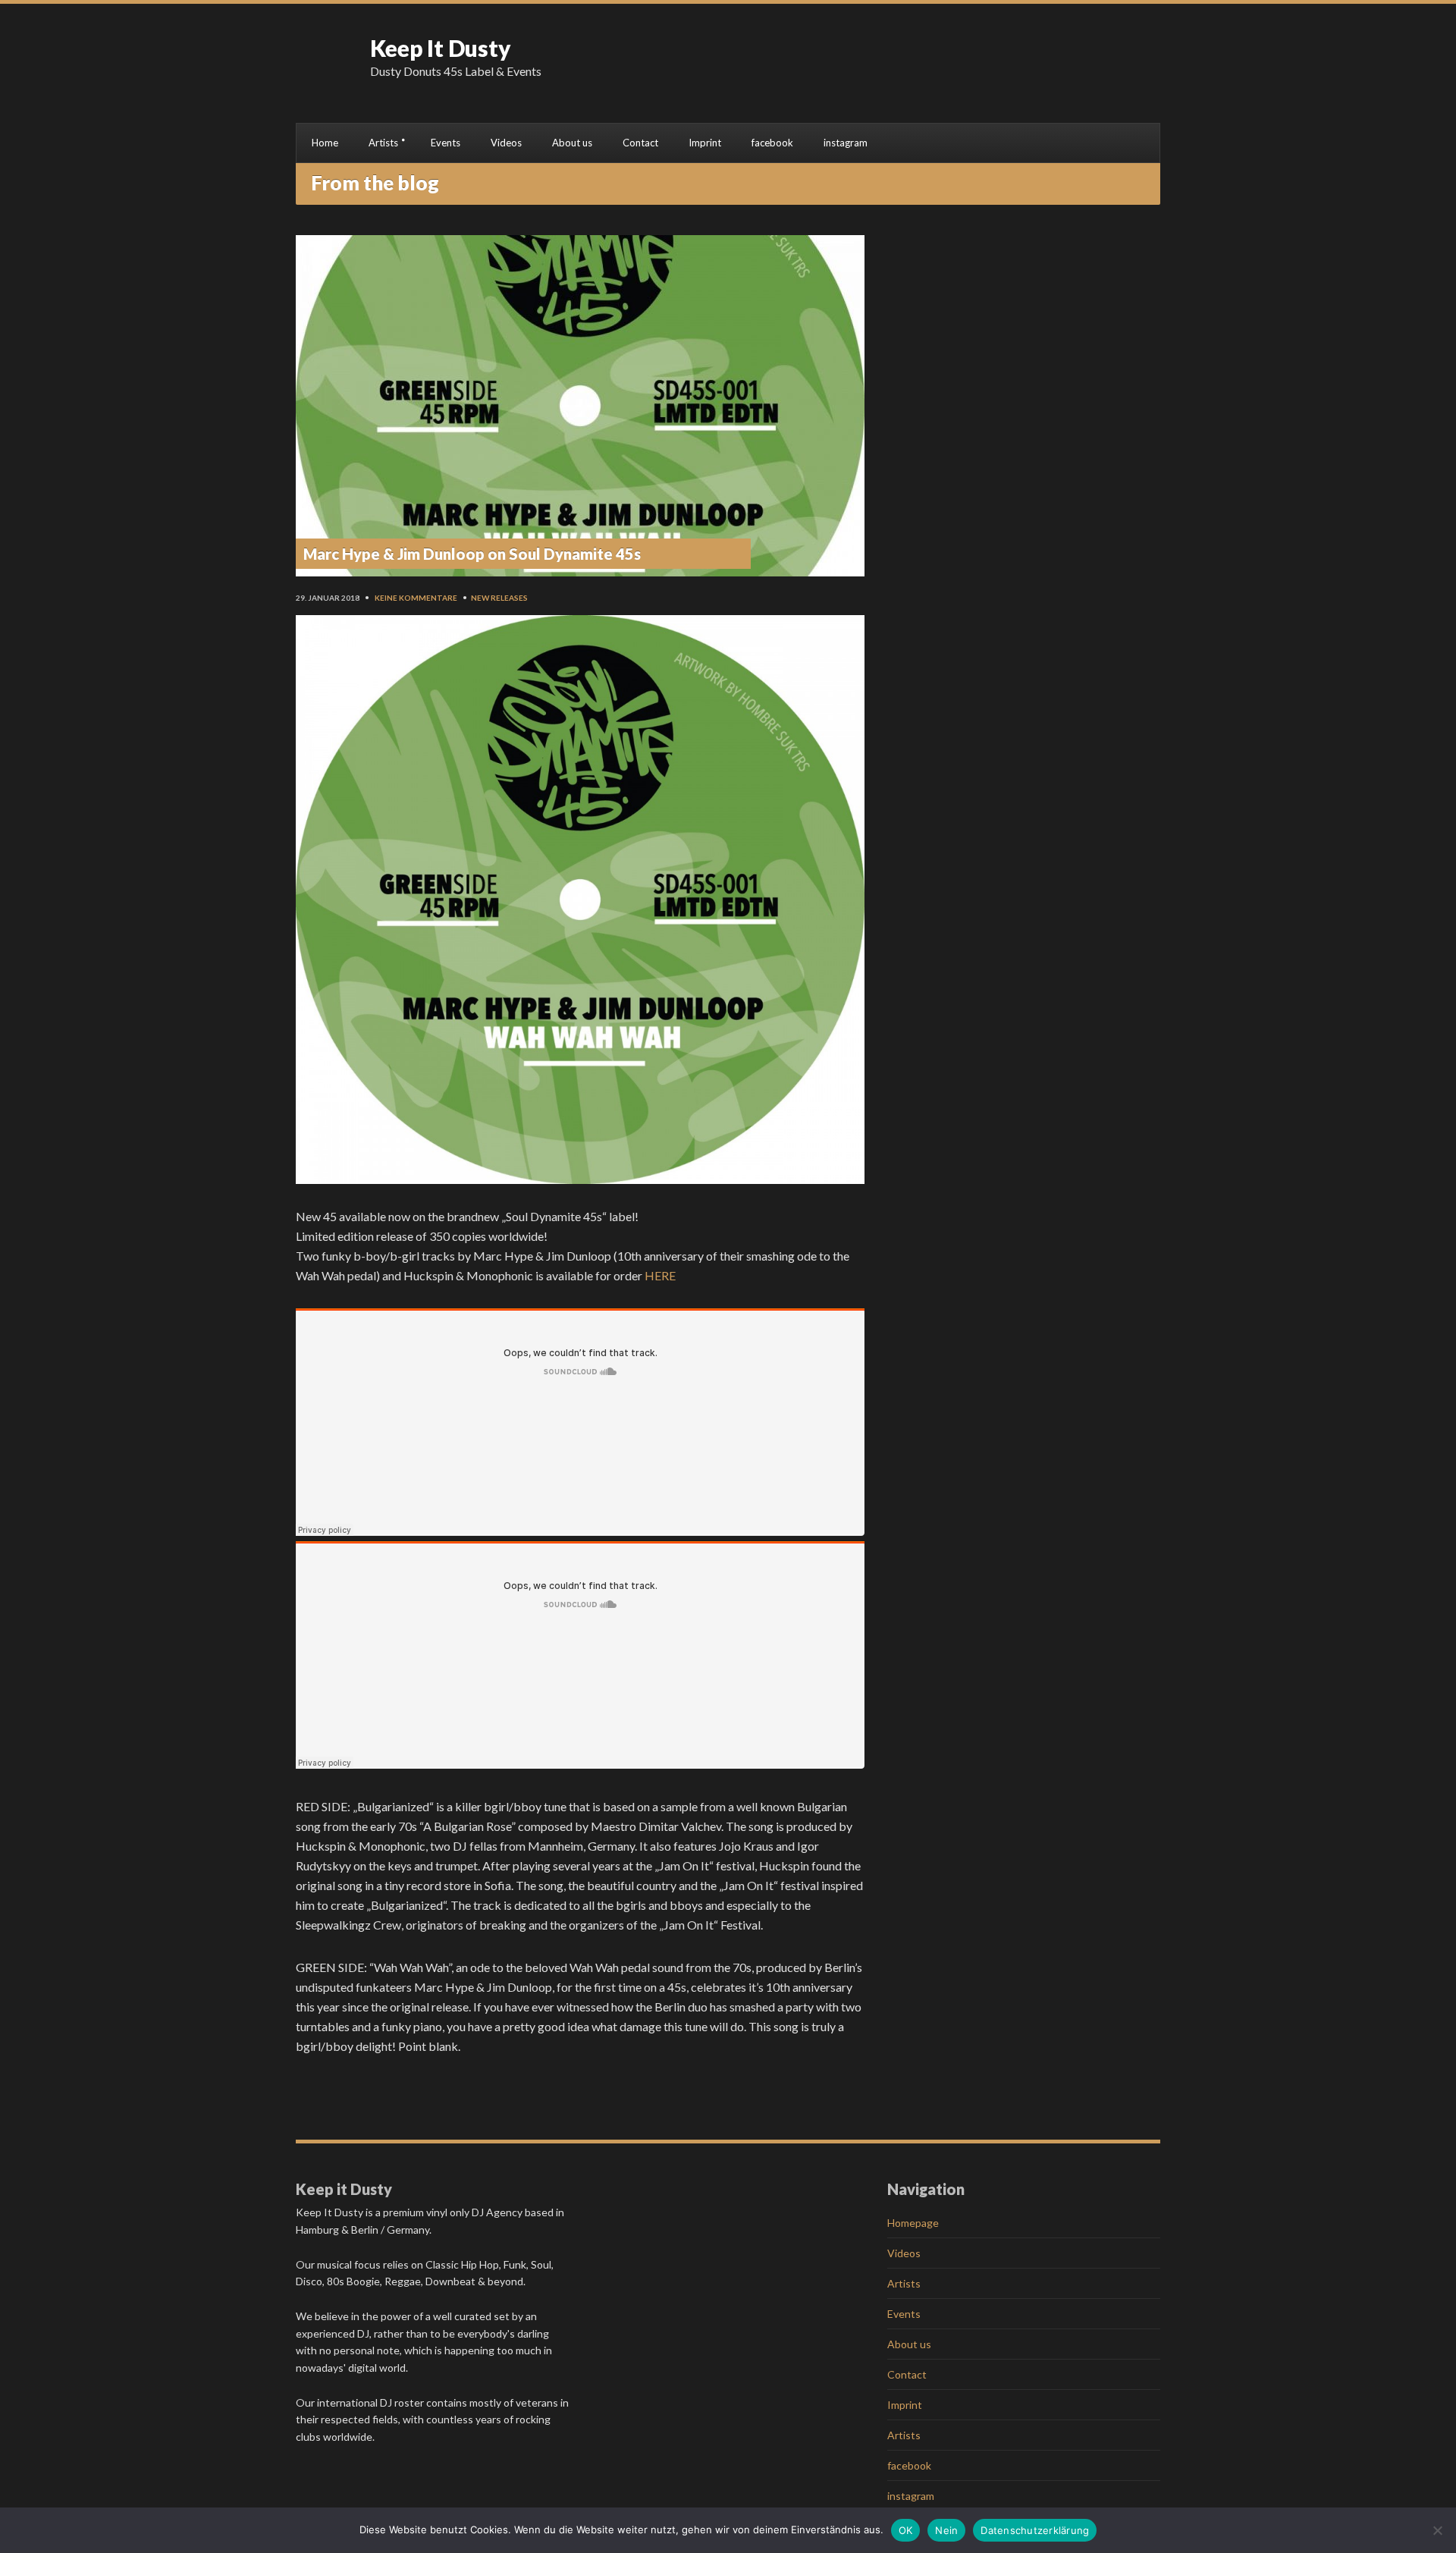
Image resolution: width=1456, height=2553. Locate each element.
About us (572, 143)
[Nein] (1437, 2530)
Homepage (913, 2223)
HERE (660, 1275)
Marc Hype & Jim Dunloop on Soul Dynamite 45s (472, 554)
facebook (772, 143)
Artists (383, 143)
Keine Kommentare (416, 598)
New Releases (499, 598)
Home (325, 143)
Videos (506, 143)
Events (446, 143)
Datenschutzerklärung (1035, 2530)
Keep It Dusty (441, 48)
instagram (846, 143)
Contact (640, 143)
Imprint (705, 143)
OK (906, 2530)
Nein (946, 2530)
